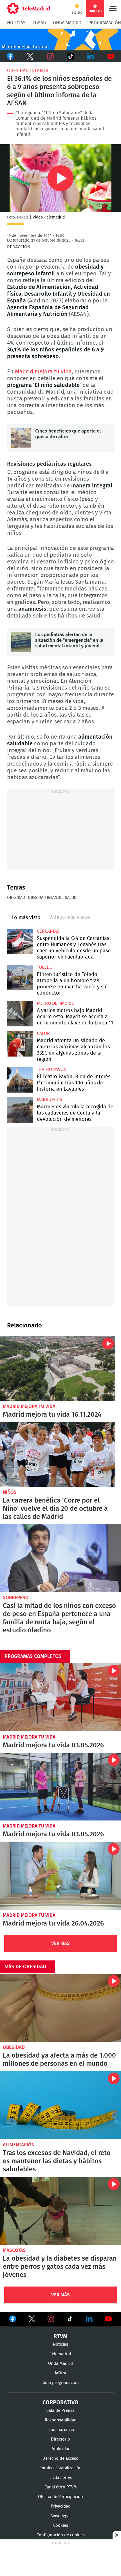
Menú (113, 8)
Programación (105, 23)
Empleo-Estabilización (60, 2468)
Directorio (60, 2439)
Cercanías (48, 931)
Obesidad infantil (28, 71)
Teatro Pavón (52, 1069)
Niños (10, 1492)
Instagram (50, 56)
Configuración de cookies (61, 2535)
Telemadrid (60, 2354)
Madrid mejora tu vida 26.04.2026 (60, 1876)
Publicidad (60, 2449)
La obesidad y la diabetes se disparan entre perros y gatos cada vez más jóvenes (60, 2211)
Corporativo (60, 2403)
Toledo (45, 967)
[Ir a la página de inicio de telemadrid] (29, 8)
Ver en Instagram (51, 2319)
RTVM (60, 2336)
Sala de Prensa (60, 2411)
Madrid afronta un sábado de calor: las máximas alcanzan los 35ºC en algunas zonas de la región (20, 1044)
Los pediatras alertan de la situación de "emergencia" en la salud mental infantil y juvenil (21, 642)
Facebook (10, 56)
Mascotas (14, 2250)
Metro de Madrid (56, 1003)
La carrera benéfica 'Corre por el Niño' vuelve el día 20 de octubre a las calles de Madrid (58, 1454)
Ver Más (60, 1943)
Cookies (61, 2525)
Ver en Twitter (32, 2320)
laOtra (60, 2373)
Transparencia (60, 2430)
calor (43, 1033)
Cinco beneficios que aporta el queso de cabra (21, 438)
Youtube (111, 56)
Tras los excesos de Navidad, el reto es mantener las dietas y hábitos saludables (60, 2105)
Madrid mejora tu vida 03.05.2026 (60, 1697)
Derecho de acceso (60, 2458)
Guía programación (61, 2383)
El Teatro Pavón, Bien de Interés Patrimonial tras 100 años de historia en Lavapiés (20, 1080)
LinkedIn (91, 56)
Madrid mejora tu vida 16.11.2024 (58, 1369)
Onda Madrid (67, 23)
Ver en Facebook (13, 2320)
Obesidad (16, 898)
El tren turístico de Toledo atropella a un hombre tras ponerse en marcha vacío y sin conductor (20, 978)
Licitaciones (61, 2478)
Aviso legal (60, 2516)
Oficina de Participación (60, 2497)
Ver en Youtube (108, 2319)
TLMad (39, 23)
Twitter (30, 56)
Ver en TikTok (70, 2320)
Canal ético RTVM (61, 2487)
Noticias (16, 23)
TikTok (70, 56)
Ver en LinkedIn (89, 2319)
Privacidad (61, 2506)
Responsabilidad (61, 2420)
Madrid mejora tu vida (43, 372)
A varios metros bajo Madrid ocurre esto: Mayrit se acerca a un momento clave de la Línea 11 (20, 1014)
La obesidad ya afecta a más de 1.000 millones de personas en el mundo (60, 2008)
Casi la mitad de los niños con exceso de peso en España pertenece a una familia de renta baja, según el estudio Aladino (60, 1558)
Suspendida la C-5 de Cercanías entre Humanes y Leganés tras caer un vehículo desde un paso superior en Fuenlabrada (20, 942)
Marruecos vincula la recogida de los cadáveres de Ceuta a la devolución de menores (20, 1110)
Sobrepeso (16, 1598)
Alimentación (19, 2145)
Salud (71, 898)
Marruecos (50, 1100)
